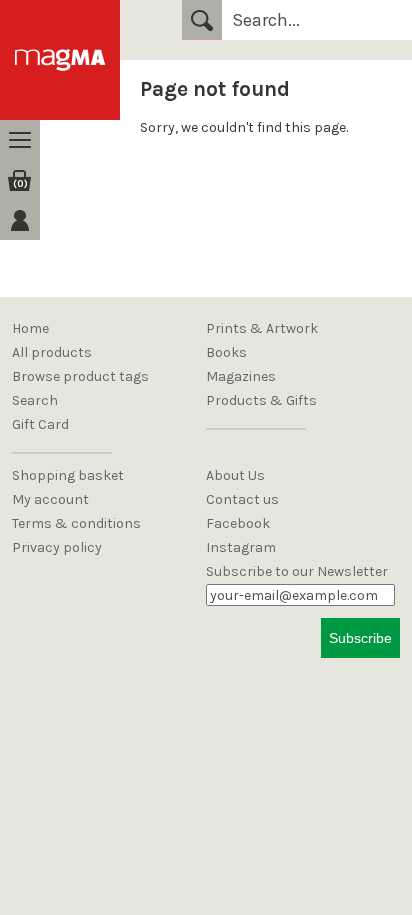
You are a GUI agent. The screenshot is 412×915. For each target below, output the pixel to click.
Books (226, 352)
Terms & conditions (76, 523)
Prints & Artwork (262, 328)
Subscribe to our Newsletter (297, 571)
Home (30, 328)
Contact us (242, 499)
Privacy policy (57, 547)
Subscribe (360, 638)
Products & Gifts (261, 400)
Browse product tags (80, 376)
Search (202, 20)
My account (50, 499)
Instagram (241, 547)
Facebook (238, 523)
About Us (235, 475)
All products (52, 352)
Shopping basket (68, 475)
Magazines (241, 376)
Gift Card (40, 424)
